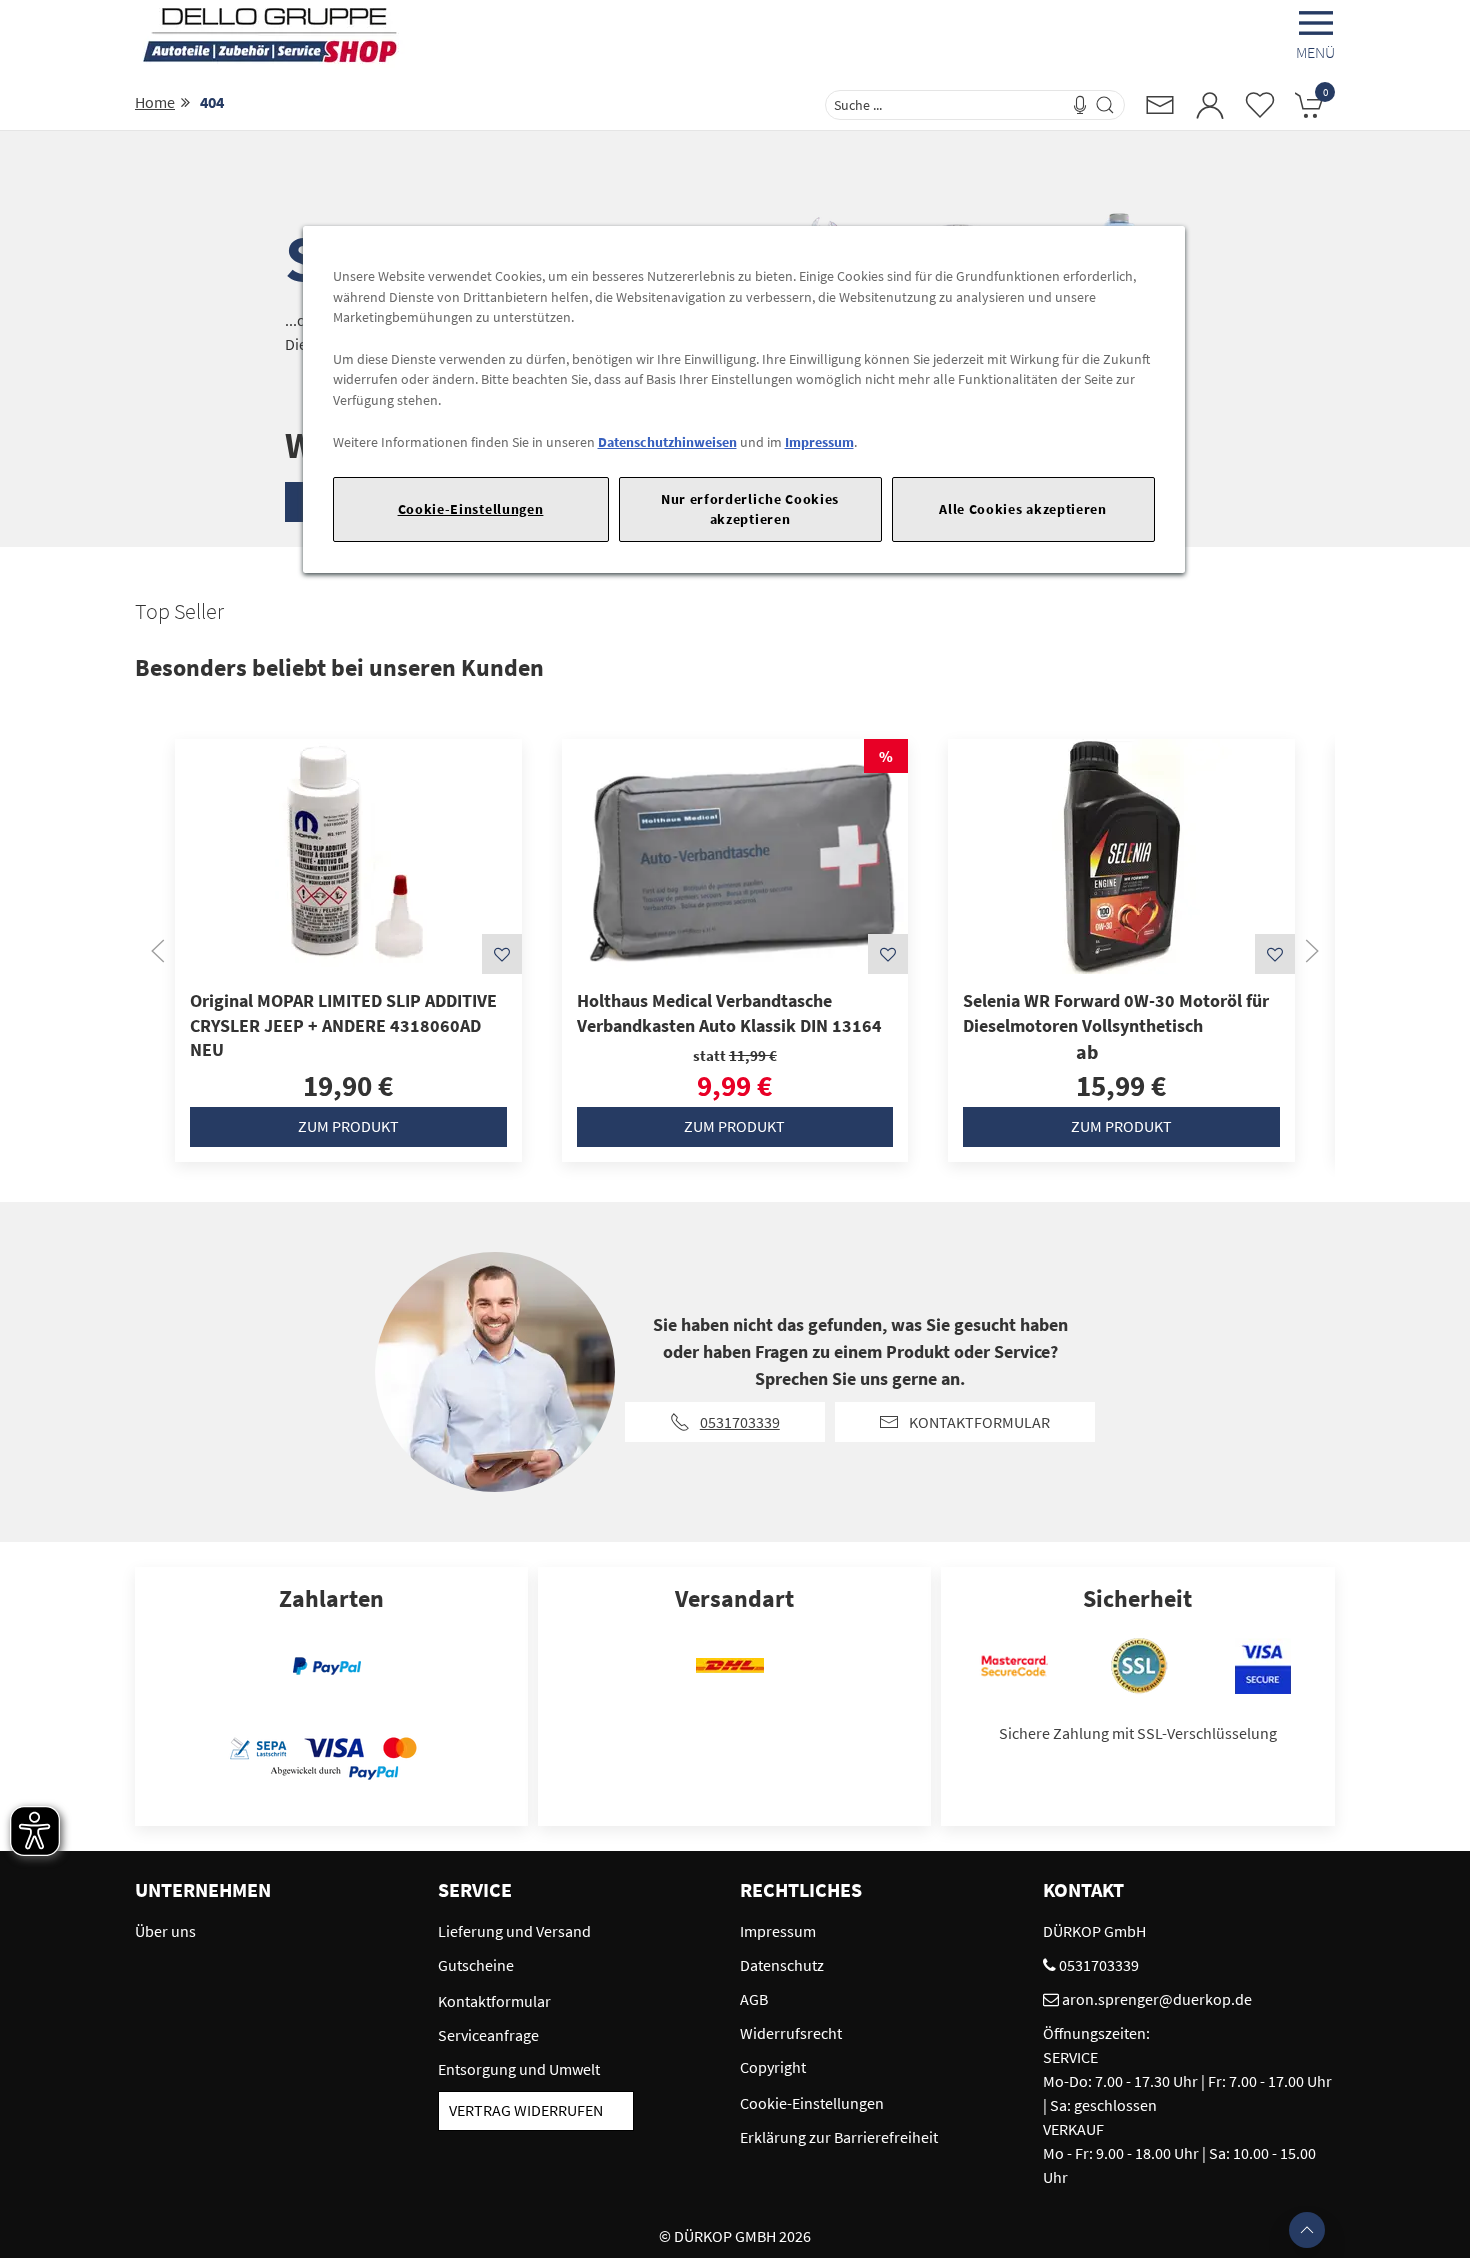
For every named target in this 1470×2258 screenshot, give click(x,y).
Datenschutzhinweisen (667, 442)
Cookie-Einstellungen (471, 509)
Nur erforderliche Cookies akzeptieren (750, 508)
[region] (744, 399)
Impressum (819, 442)
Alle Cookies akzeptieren (1023, 509)
